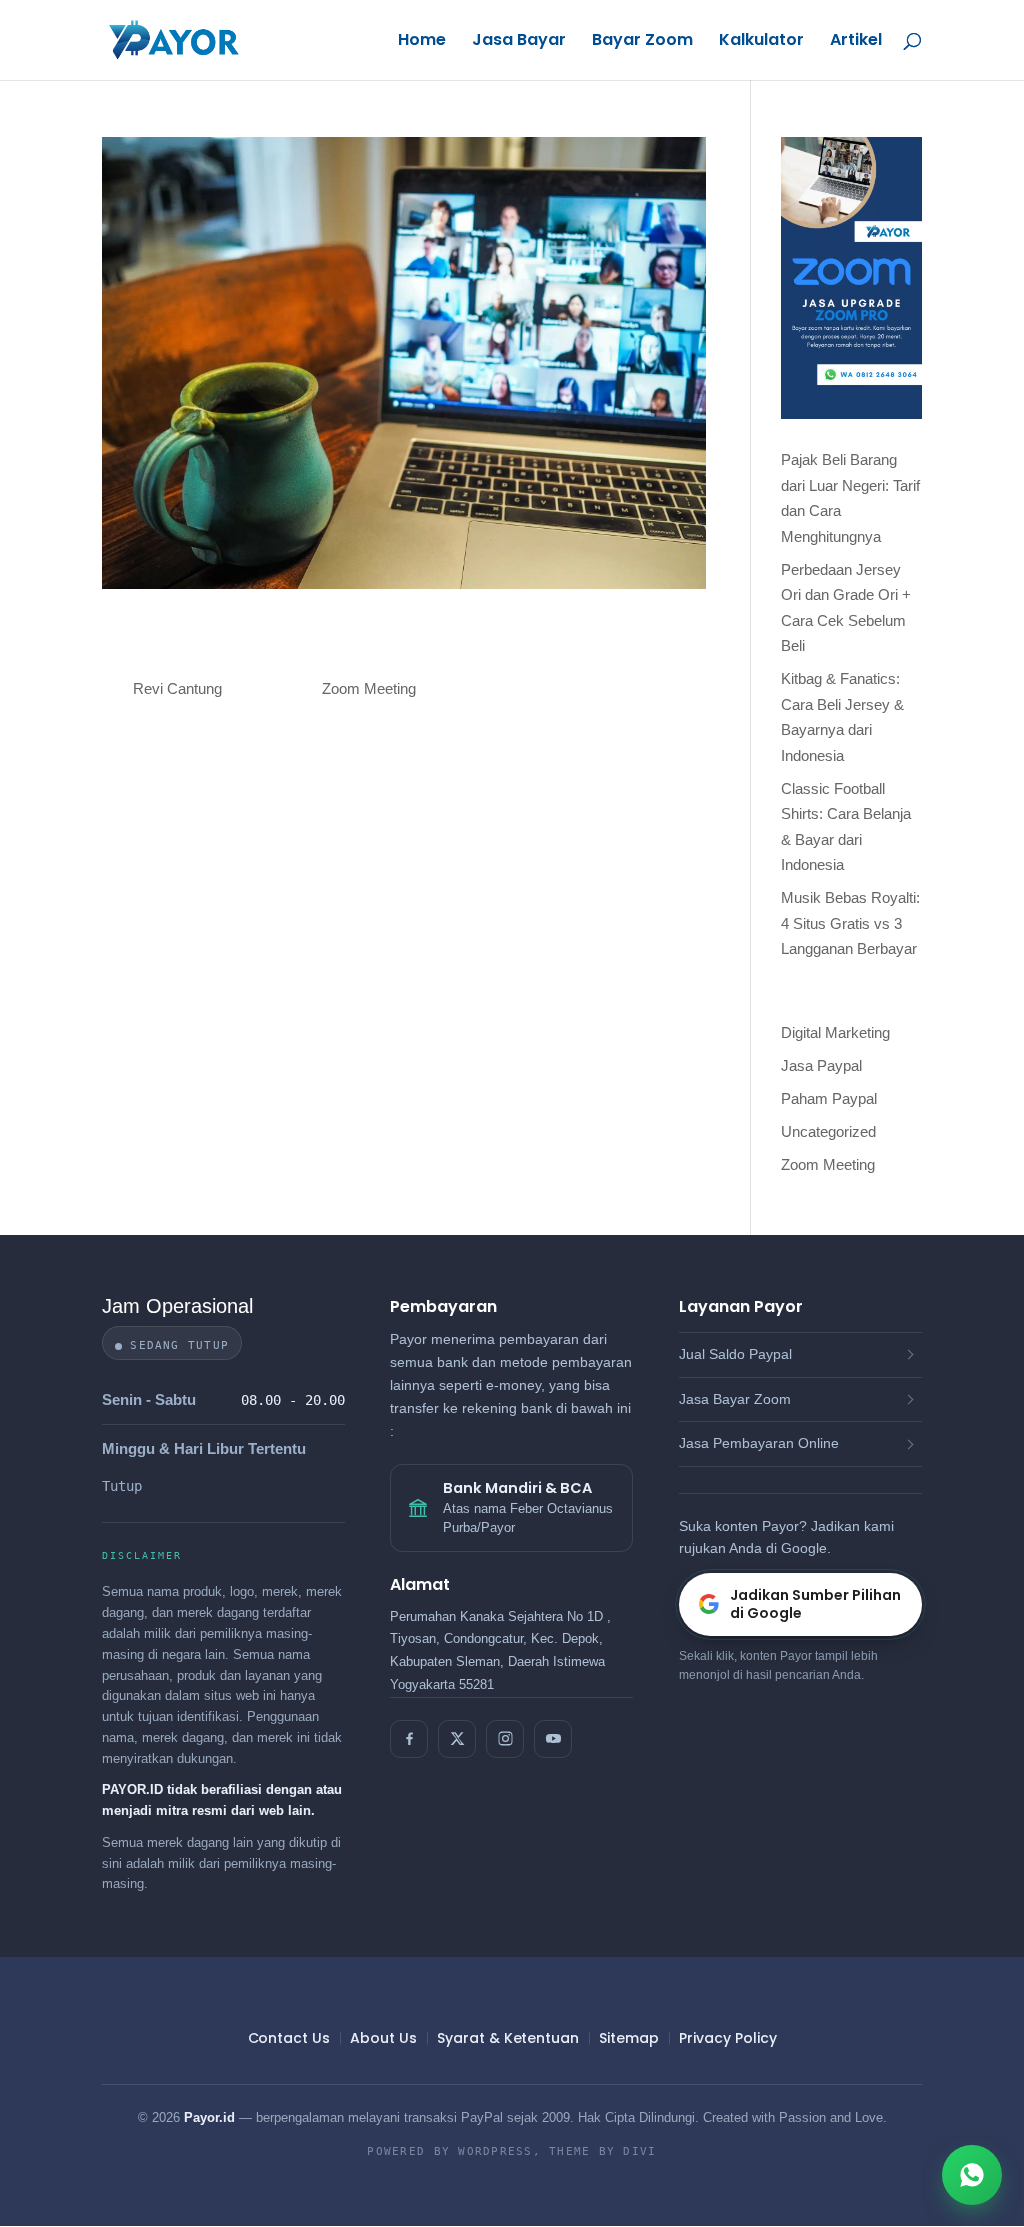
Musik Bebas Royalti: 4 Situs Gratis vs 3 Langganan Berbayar (850, 923)
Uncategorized (828, 1131)
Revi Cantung (177, 688)
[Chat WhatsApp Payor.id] (972, 2175)
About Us (383, 2038)
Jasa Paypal (821, 1065)
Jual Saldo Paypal (735, 1354)
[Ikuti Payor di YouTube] (553, 1739)
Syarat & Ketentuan (508, 2038)
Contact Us (289, 2038)
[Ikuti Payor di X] (457, 1739)
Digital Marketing (835, 1032)
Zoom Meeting (369, 688)
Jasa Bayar (519, 42)
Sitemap (629, 2038)
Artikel (856, 42)
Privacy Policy (727, 2038)
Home (422, 42)
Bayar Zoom (642, 42)
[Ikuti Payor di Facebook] (409, 1739)
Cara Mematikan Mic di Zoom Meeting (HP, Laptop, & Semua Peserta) (393, 645)
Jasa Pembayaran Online (759, 1443)
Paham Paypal (829, 1098)
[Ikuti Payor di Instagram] (505, 1739)
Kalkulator (761, 42)
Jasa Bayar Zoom (735, 1399)
